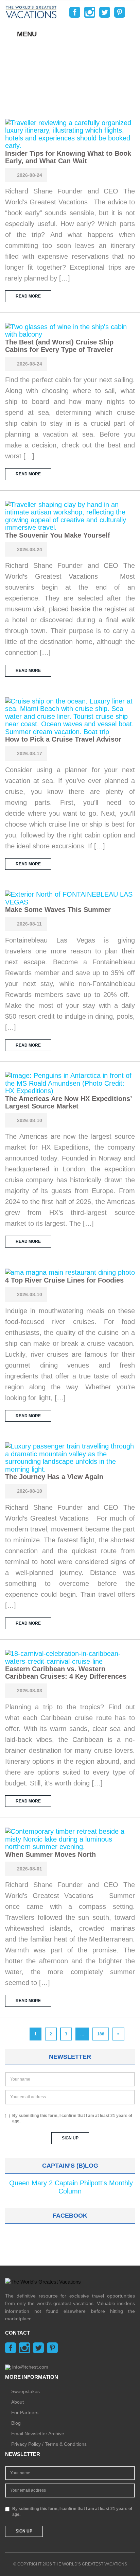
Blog (16, 2423)
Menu (27, 34)
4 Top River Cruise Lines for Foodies (64, 1280)
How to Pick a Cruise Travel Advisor (63, 739)
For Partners (25, 2412)
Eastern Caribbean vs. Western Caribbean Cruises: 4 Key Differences (66, 1673)
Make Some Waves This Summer (58, 910)
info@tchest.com (30, 2367)
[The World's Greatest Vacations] (31, 12)
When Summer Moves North (50, 1854)
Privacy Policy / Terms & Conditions (49, 2444)
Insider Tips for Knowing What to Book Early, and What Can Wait (68, 157)
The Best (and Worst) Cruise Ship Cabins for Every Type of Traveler (59, 346)
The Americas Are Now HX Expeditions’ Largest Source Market (68, 1102)
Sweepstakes (25, 2391)
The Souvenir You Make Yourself (58, 535)
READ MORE (28, 296)
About (17, 2402)
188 (101, 2034)
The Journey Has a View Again (54, 1477)
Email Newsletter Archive (38, 2434)
